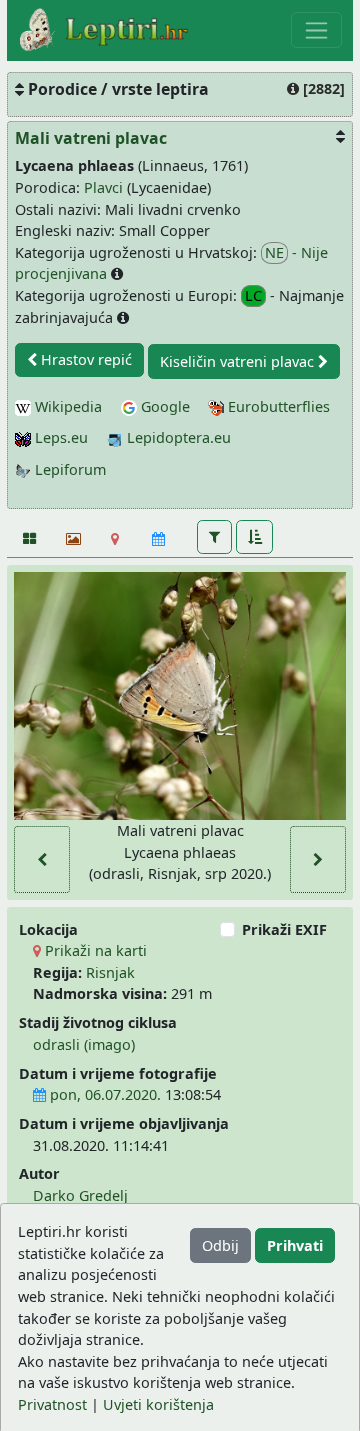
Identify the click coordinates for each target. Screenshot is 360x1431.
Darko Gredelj (80, 1195)
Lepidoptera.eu (177, 437)
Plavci (103, 187)
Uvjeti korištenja (158, 1404)
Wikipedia (66, 406)
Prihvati (295, 1245)
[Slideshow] (71, 539)
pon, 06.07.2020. (103, 1094)
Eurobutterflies (277, 406)
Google (163, 406)
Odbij (220, 1245)
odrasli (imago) (84, 1044)
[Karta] (115, 539)
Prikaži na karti (94, 950)
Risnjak (110, 972)
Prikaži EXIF (284, 929)
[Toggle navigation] (316, 30)
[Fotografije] (28, 539)
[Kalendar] (158, 539)
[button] (214, 537)
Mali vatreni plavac (91, 138)
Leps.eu (59, 437)
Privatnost (52, 1404)
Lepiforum (68, 469)
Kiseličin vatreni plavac (239, 361)
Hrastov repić (84, 359)
